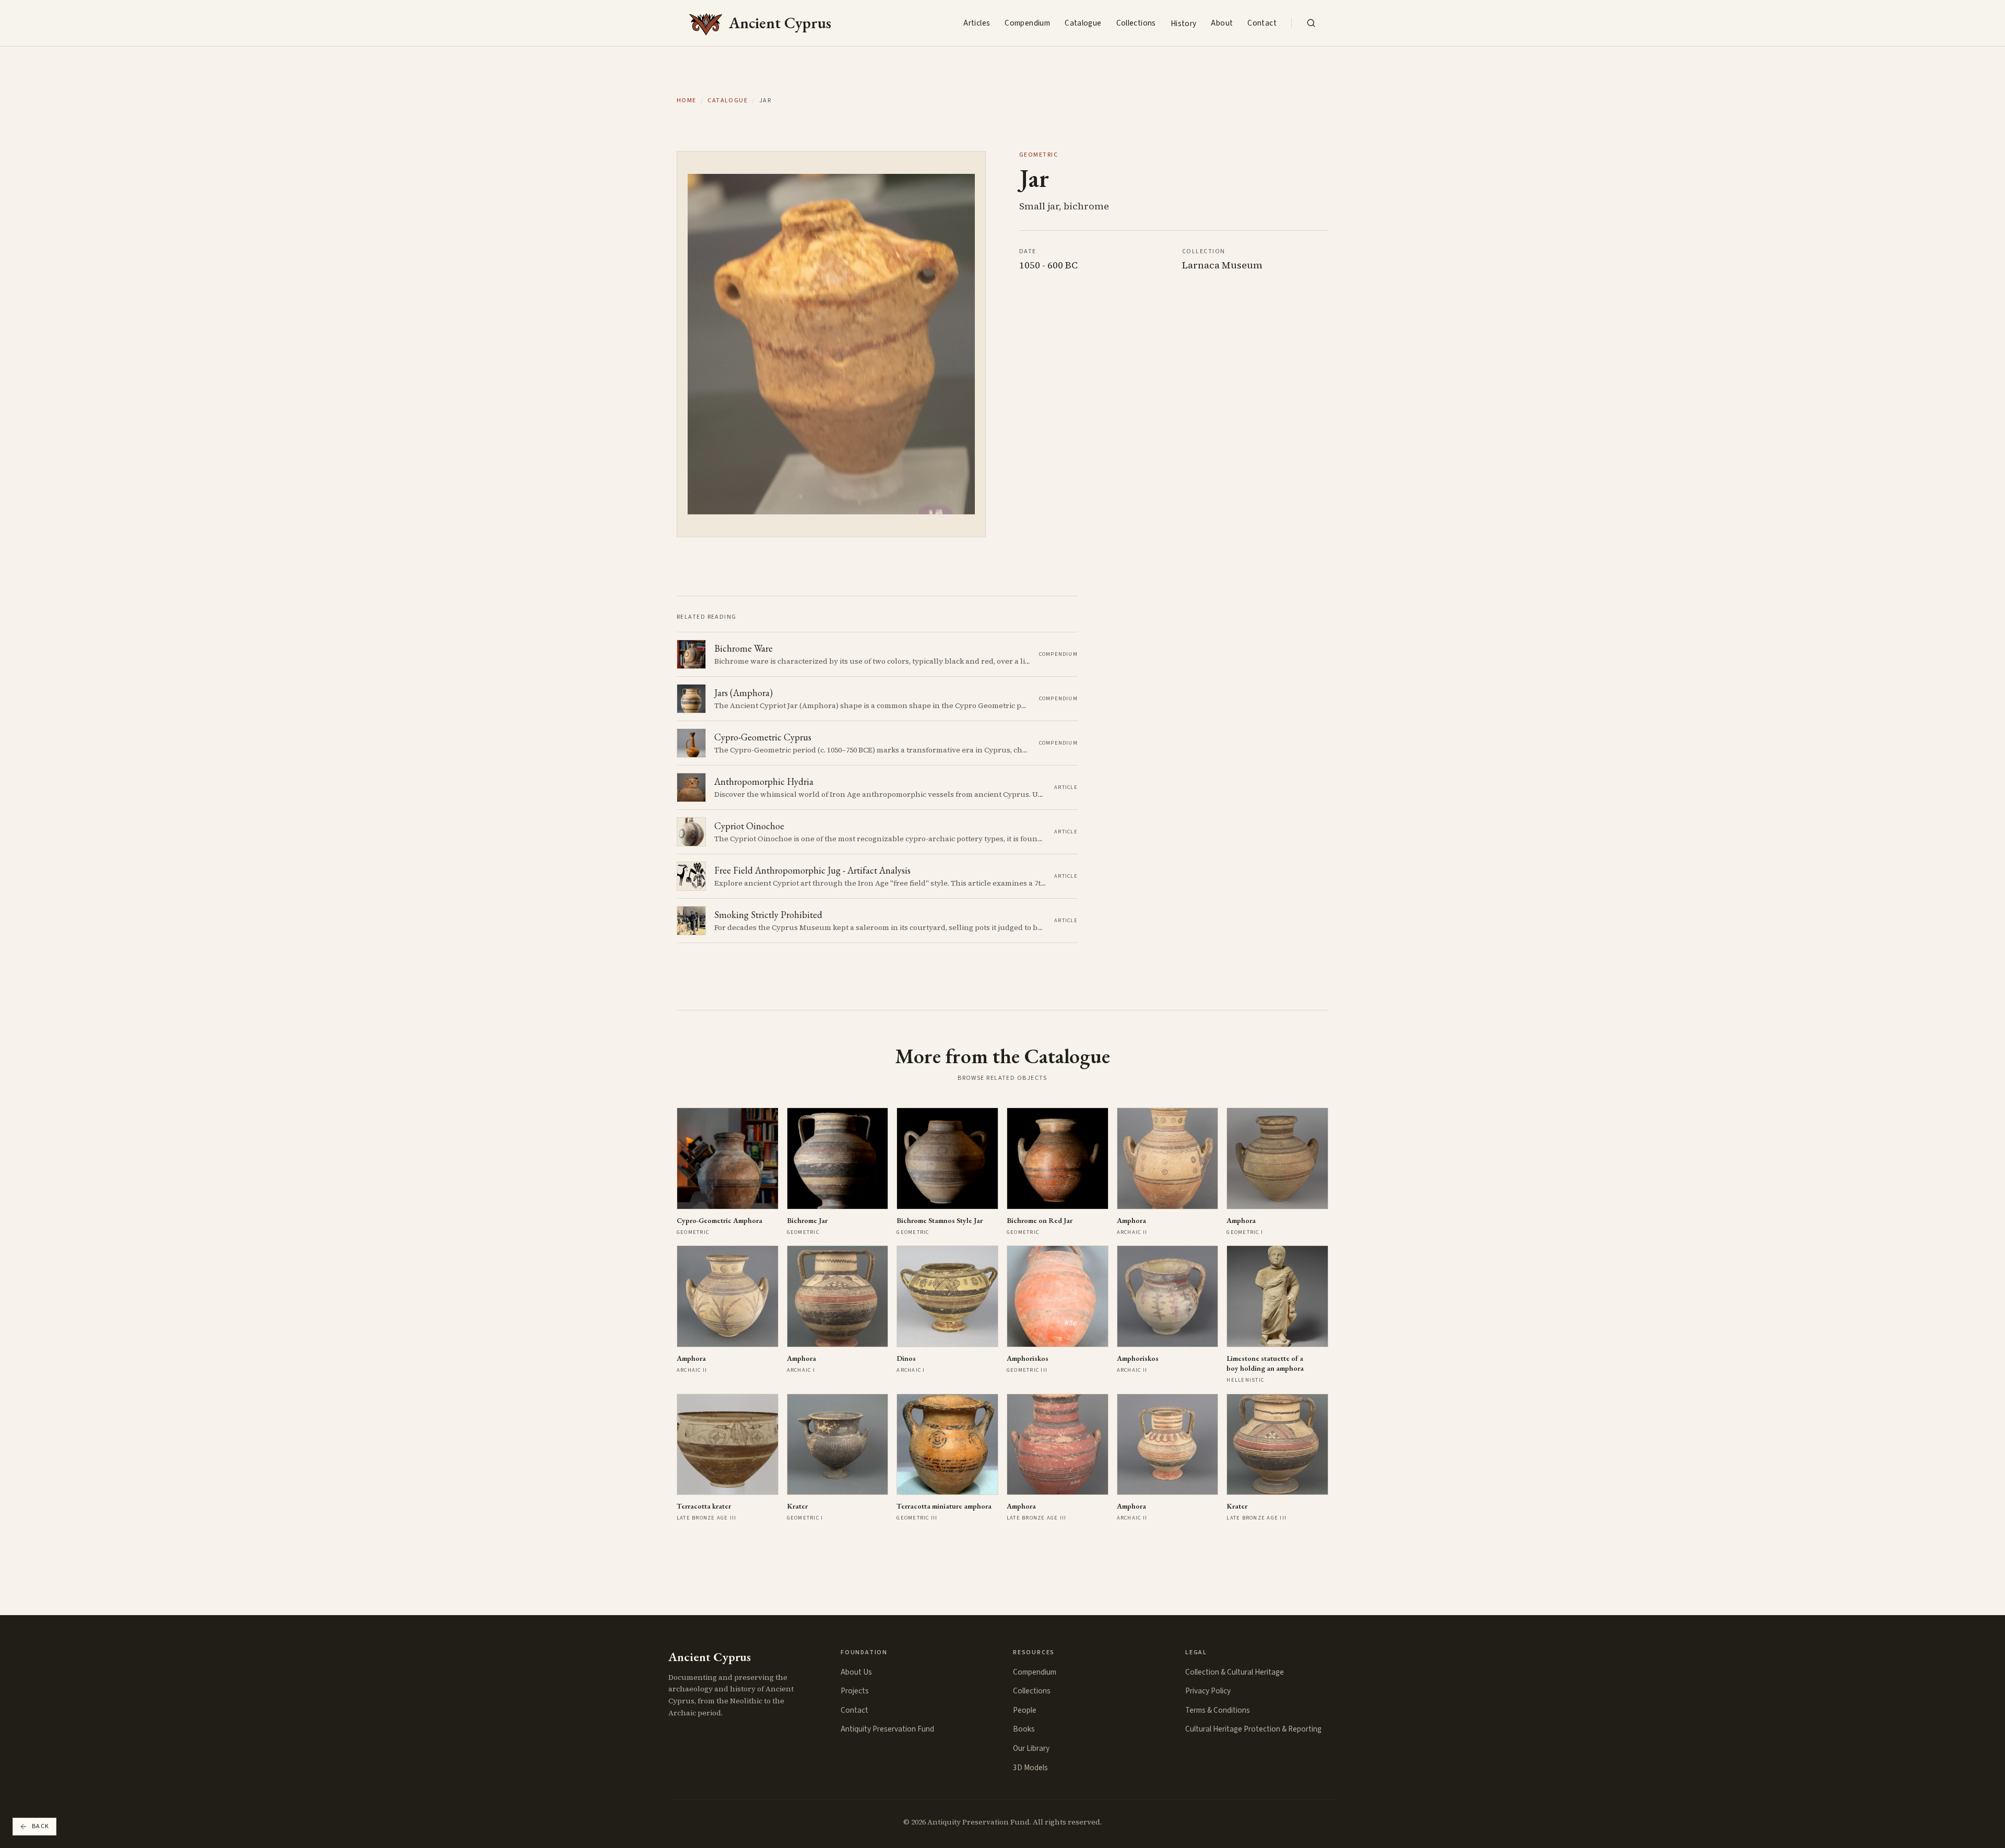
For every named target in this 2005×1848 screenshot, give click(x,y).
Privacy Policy (1208, 1691)
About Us (856, 1672)
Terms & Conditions (1218, 1710)
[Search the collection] (1311, 23)
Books (1024, 1729)
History (1184, 23)
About (1222, 23)
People (1025, 1710)
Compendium (1027, 23)
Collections (1136, 23)
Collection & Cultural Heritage (1235, 1672)
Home (687, 101)
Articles (977, 23)
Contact (1262, 23)
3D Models (1030, 1768)
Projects (855, 1691)
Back (41, 1826)
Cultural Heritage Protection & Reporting (1253, 1729)
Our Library (1031, 1748)
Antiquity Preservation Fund (887, 1729)
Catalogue (1083, 23)
